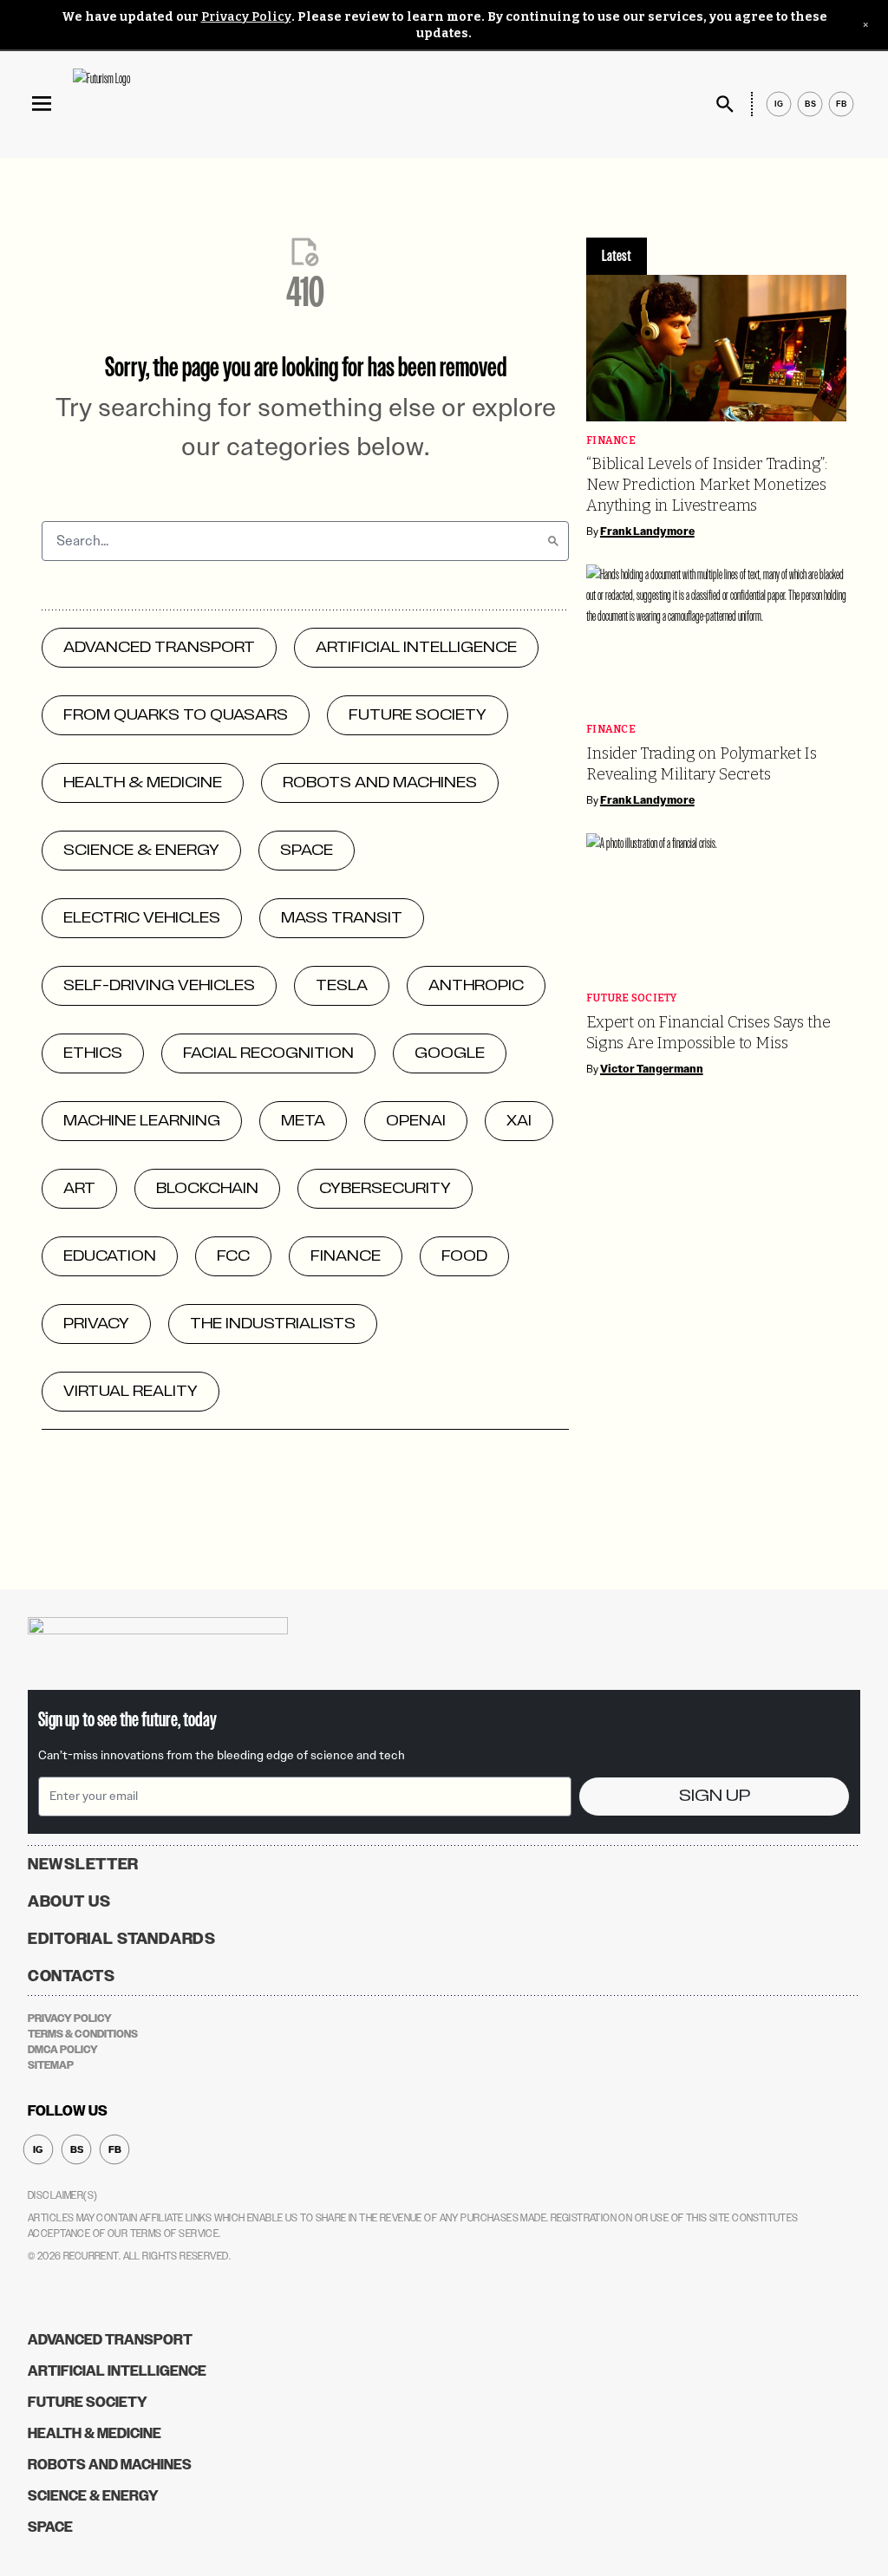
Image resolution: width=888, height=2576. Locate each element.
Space (50, 2527)
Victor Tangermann (652, 1069)
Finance (611, 441)
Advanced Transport (110, 2340)
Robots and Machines (110, 2465)
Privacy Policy (246, 17)
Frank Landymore (647, 532)
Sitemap (51, 2065)
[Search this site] (725, 104)
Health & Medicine (95, 2433)
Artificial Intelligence (117, 2371)
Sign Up (715, 1796)
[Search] (553, 541)
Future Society (632, 998)
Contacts (72, 1976)
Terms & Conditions (83, 2034)
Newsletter (83, 1864)
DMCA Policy (63, 2050)
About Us (69, 1901)
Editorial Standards (122, 1939)
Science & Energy (93, 2496)
